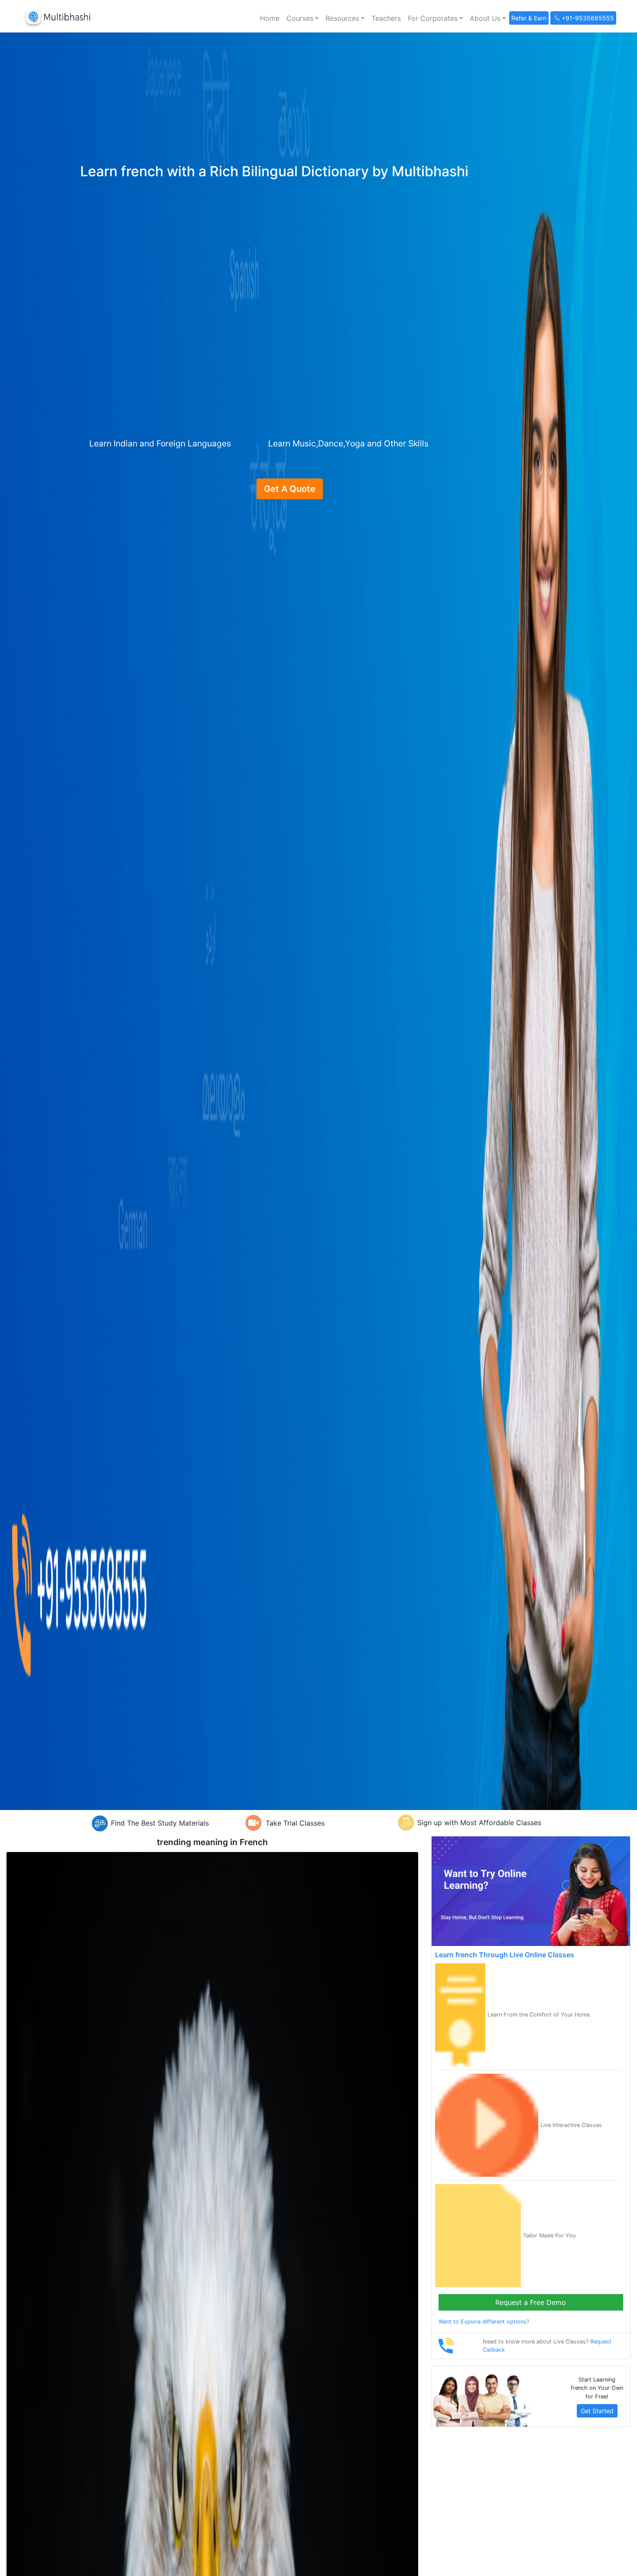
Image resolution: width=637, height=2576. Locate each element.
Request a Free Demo (531, 2302)
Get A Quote (290, 489)
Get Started (597, 2411)
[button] (302, 18)
